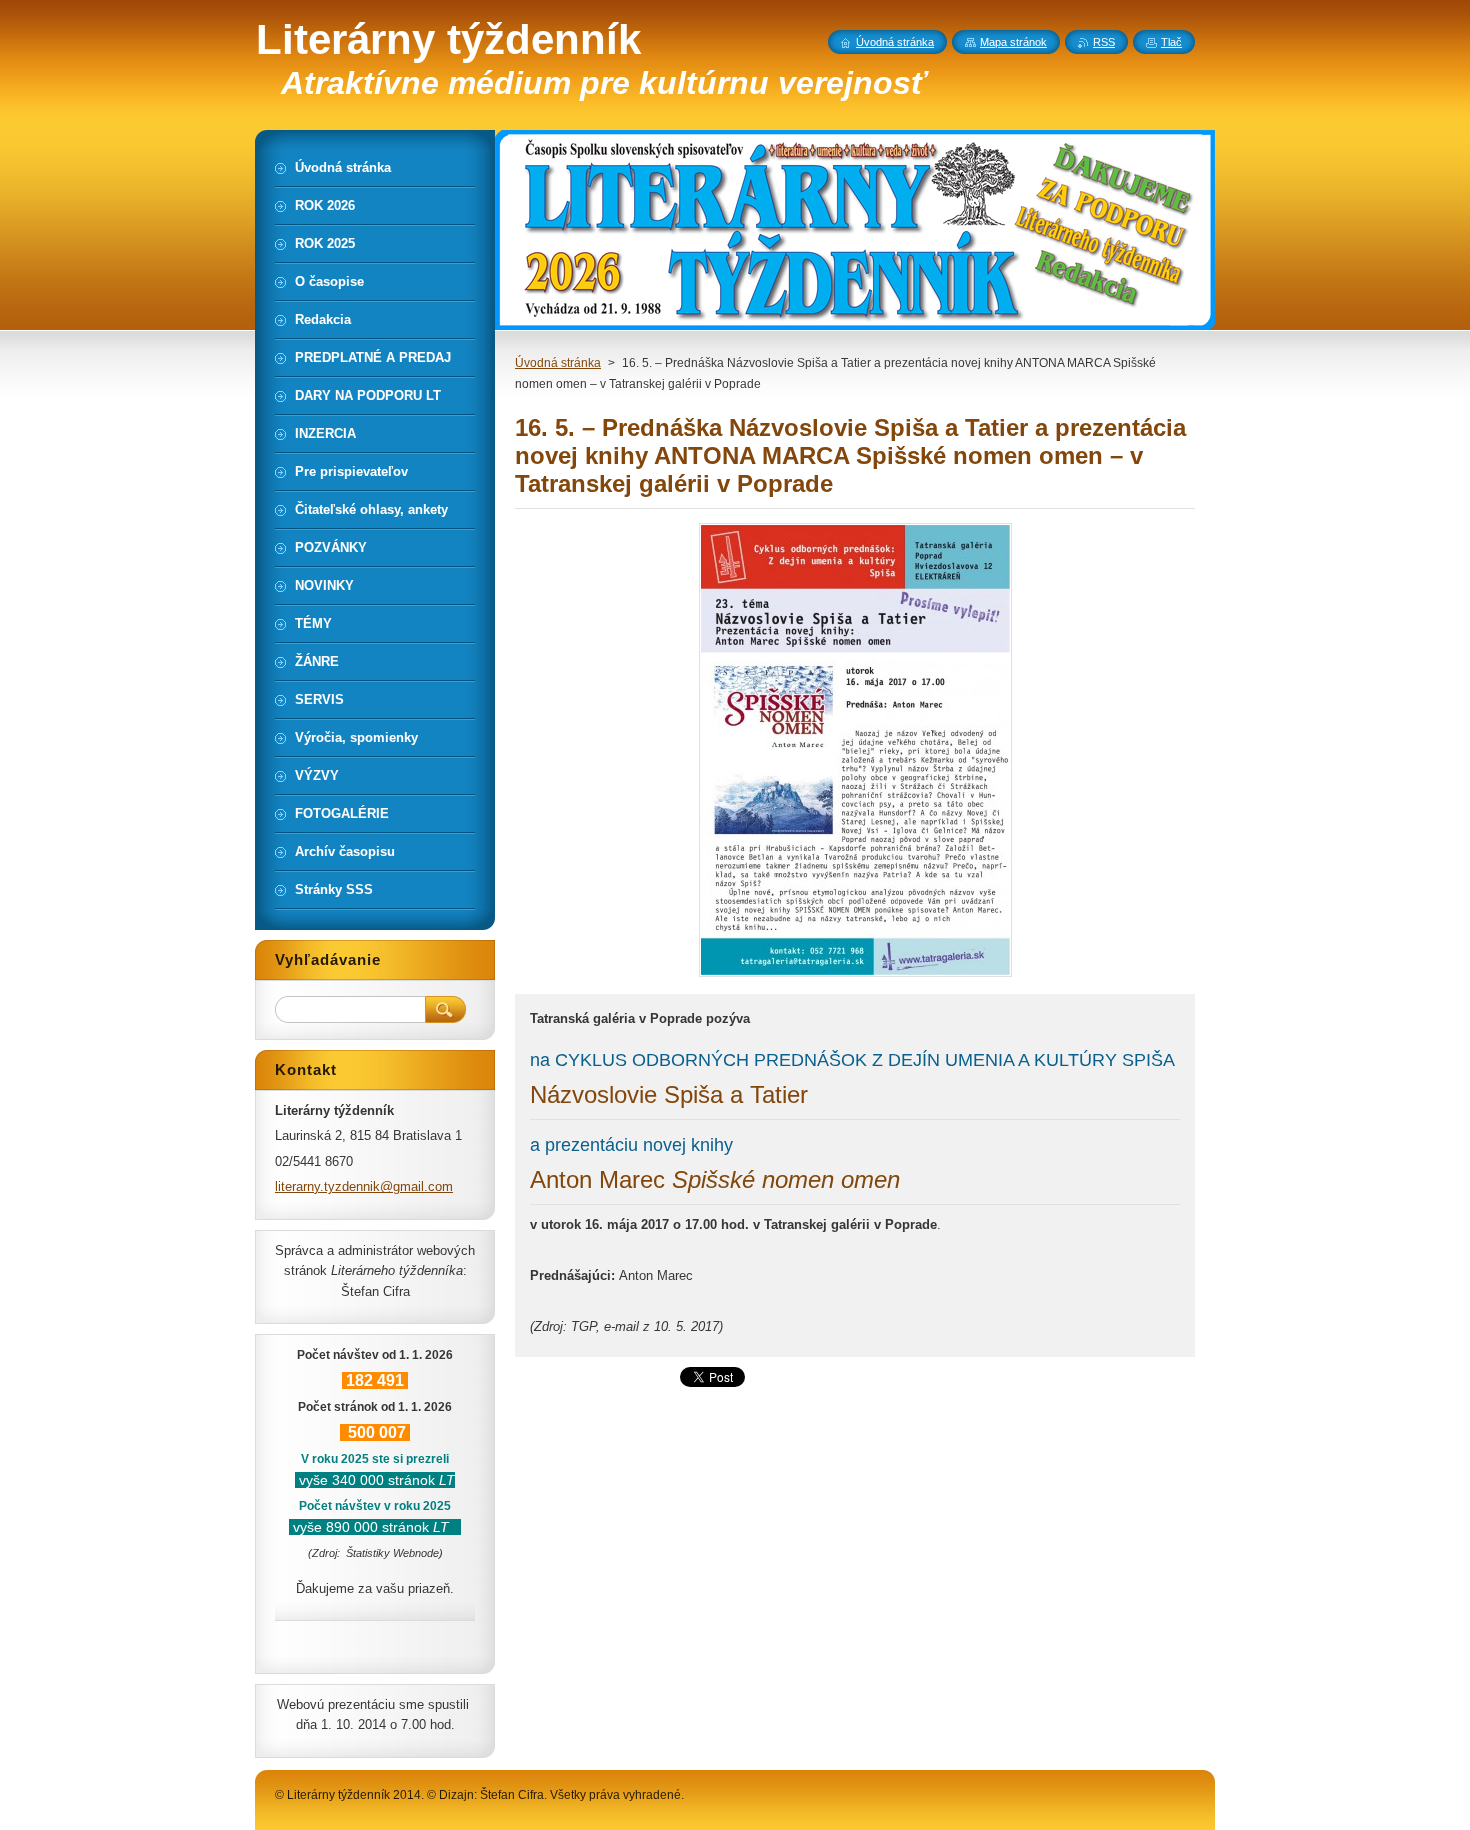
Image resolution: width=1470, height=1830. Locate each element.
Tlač (1171, 42)
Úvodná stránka (558, 363)
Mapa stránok (1013, 42)
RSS (1104, 42)
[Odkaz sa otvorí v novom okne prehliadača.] (855, 976)
